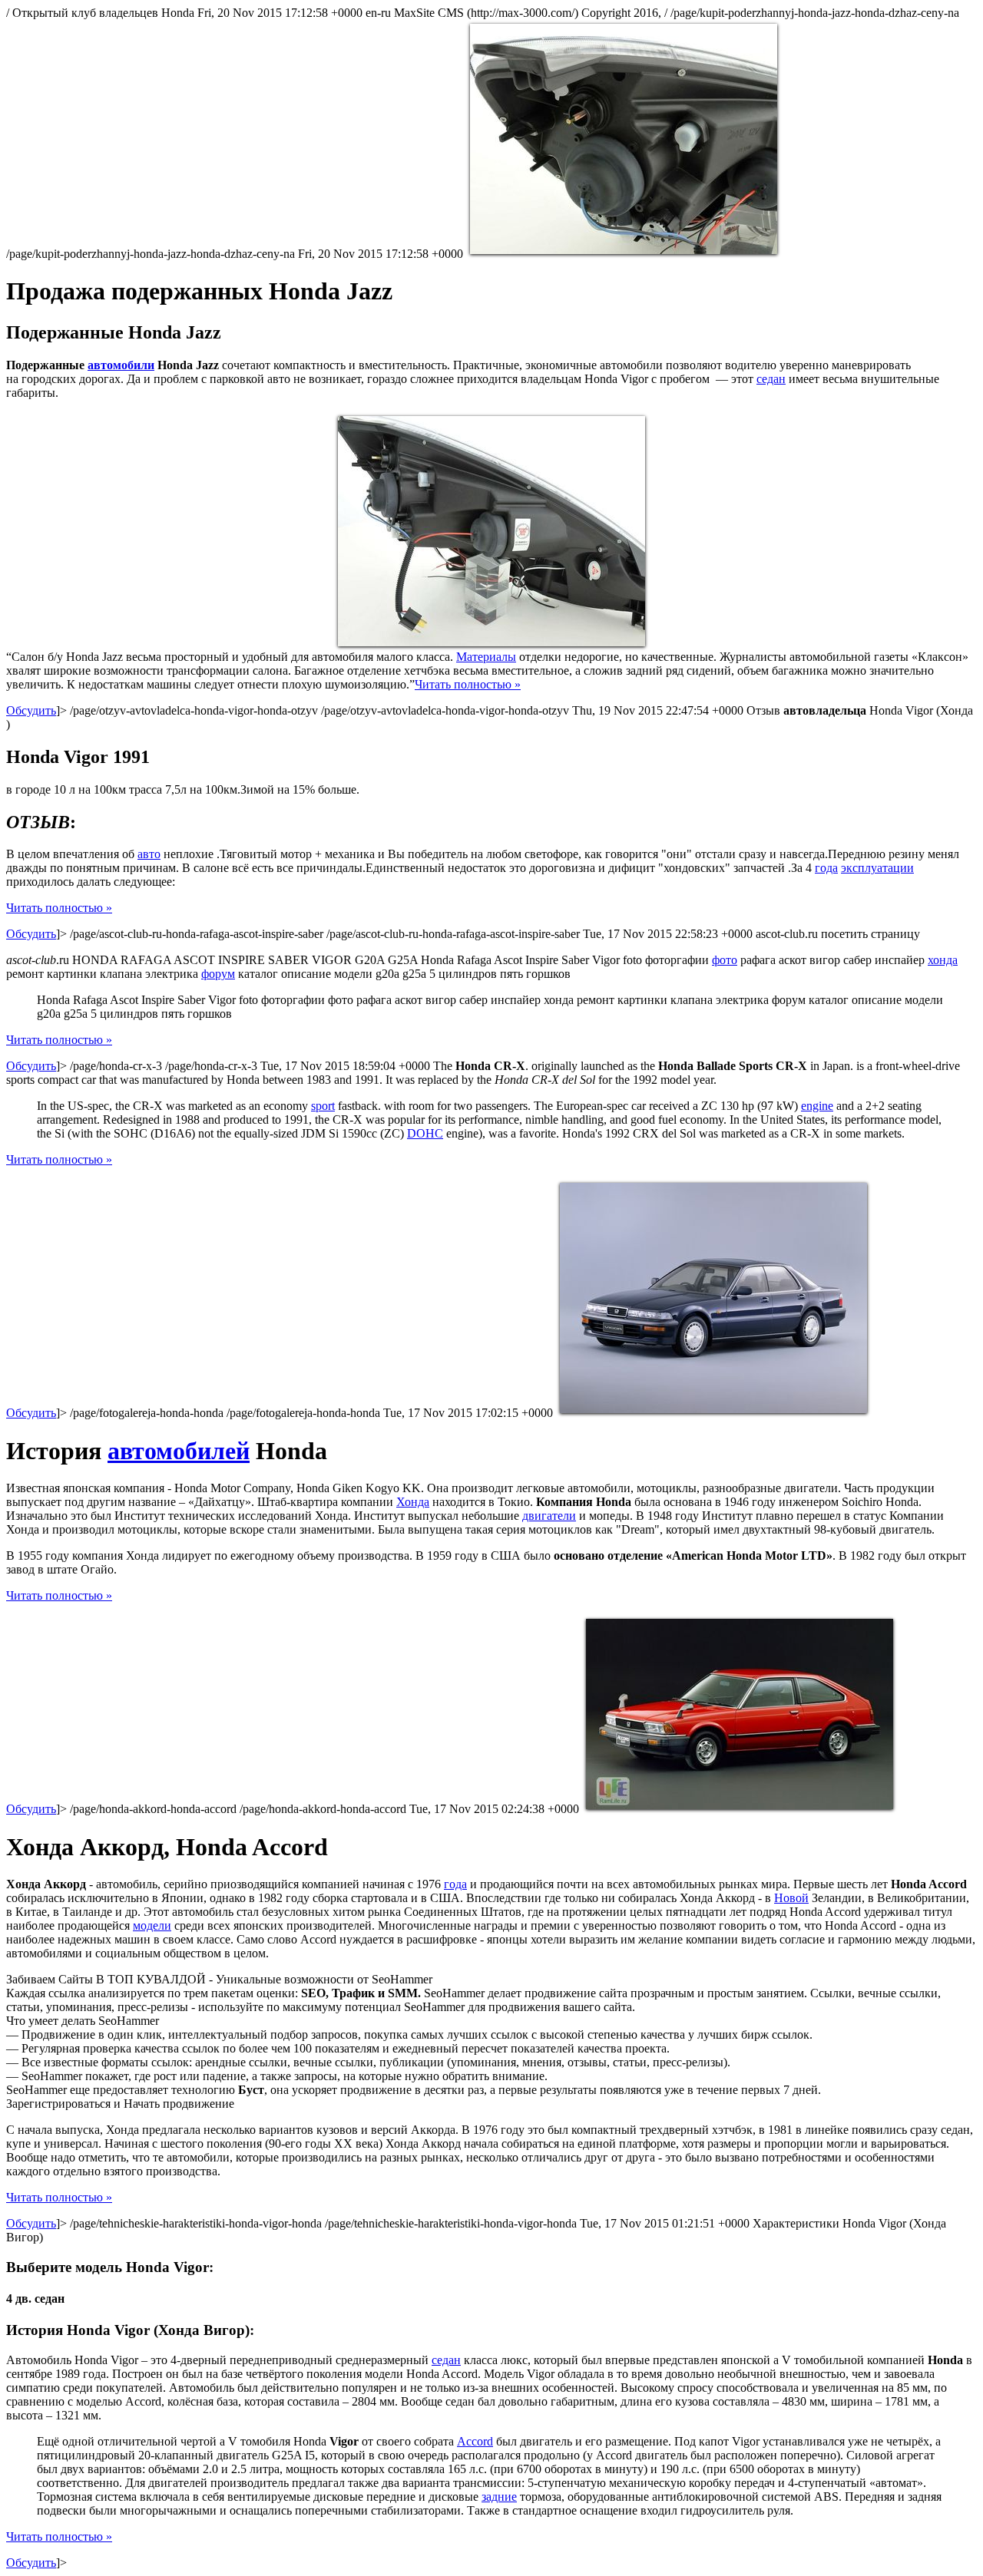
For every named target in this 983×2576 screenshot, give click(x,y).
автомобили (121, 365)
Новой (791, 1898)
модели (152, 1925)
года (826, 868)
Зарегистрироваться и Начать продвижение (120, 2104)
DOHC (425, 1133)
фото (725, 960)
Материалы (486, 657)
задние (499, 2497)
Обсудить (31, 710)
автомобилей (179, 1451)
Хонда (413, 1502)
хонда (943, 960)
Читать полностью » (468, 684)
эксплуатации (877, 868)
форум (218, 974)
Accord (475, 2441)
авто (149, 854)
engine (817, 1106)
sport (323, 1106)
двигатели (549, 1516)
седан (771, 379)
